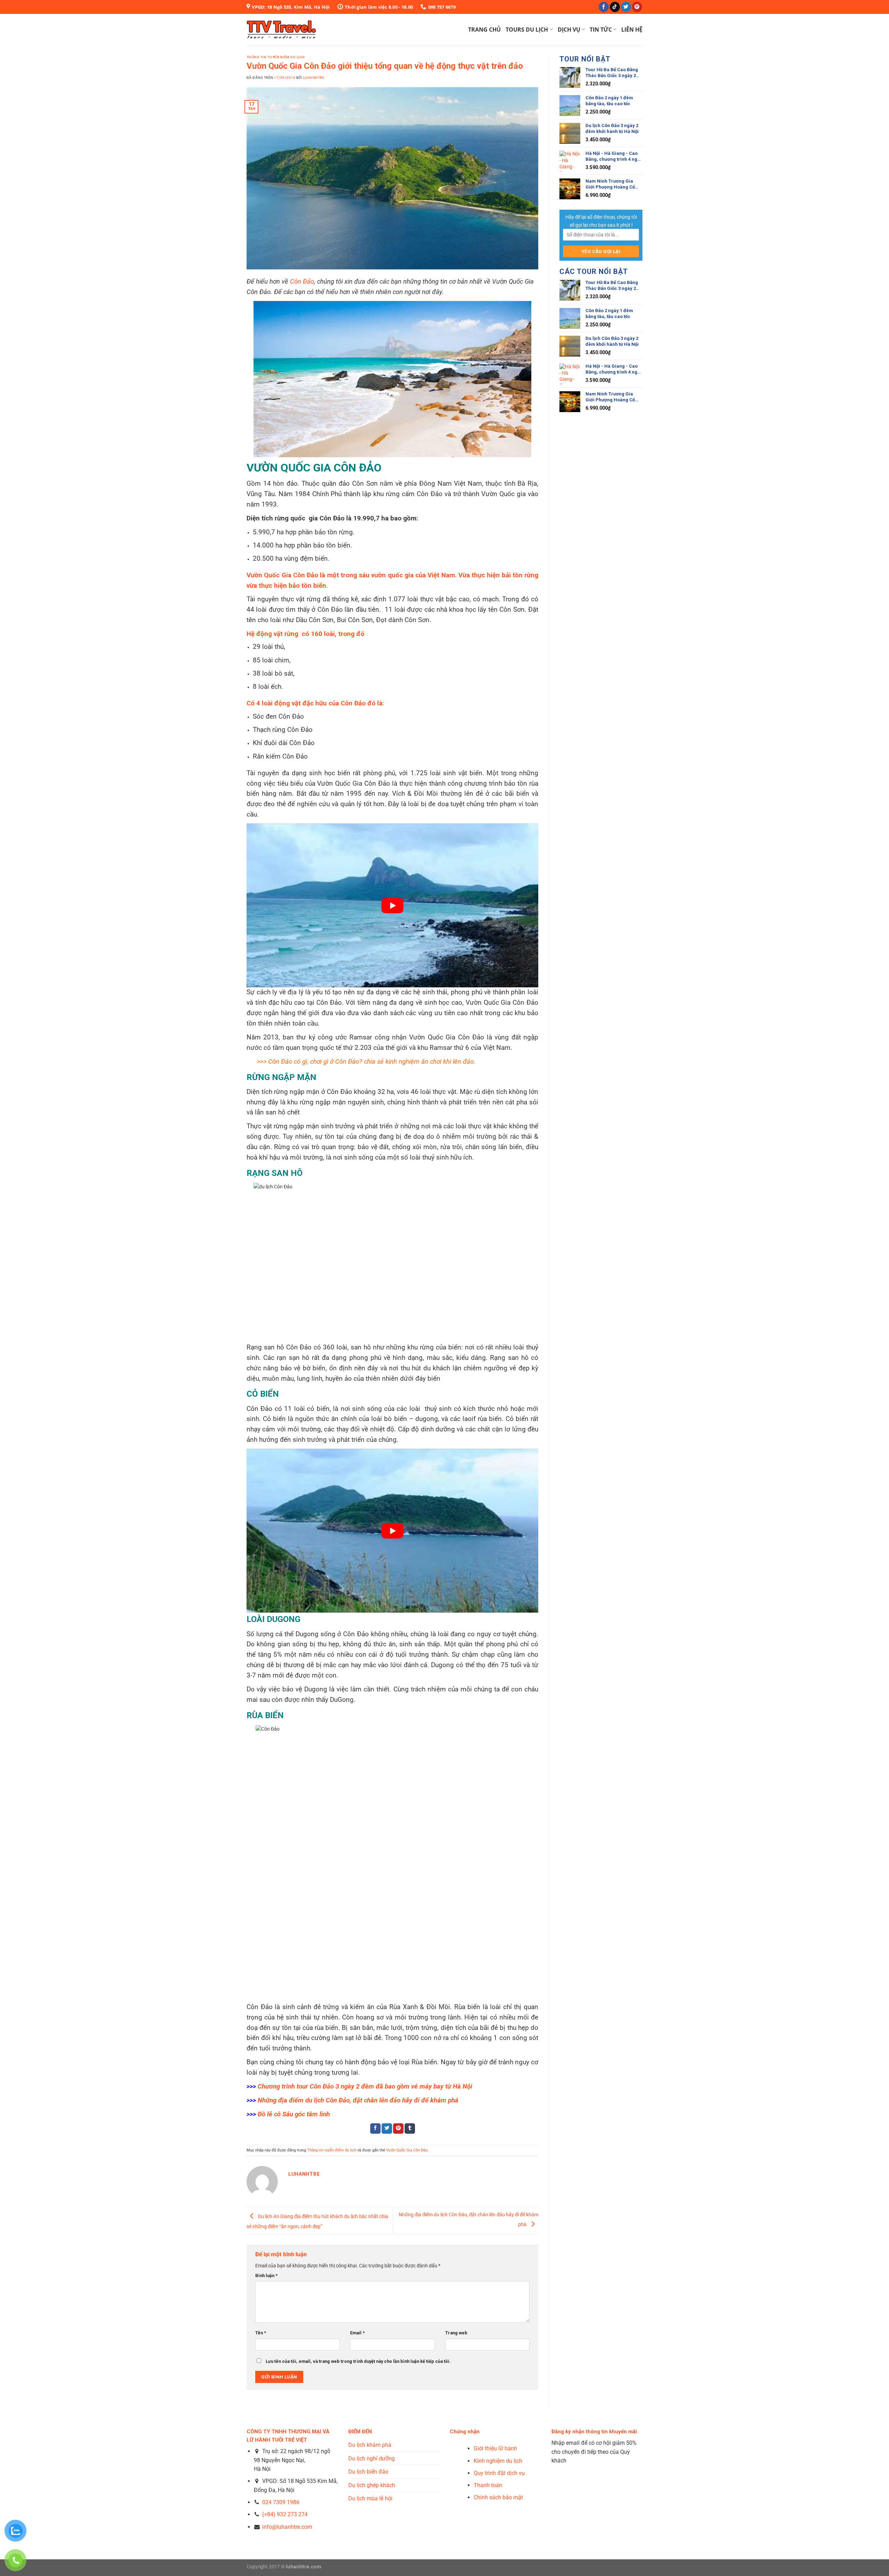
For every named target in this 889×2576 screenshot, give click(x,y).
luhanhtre (314, 78)
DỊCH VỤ (569, 30)
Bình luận (266, 2276)
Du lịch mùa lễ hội (370, 2498)
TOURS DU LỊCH (527, 30)
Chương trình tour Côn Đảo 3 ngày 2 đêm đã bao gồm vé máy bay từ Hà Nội (365, 2086)
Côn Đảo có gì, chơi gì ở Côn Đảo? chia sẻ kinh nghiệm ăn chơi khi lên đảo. (372, 1062)
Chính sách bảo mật (498, 2497)
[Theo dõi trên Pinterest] (637, 7)
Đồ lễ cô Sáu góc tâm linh (294, 2114)
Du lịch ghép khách (372, 2485)
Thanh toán (488, 2485)
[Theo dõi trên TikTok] (615, 7)
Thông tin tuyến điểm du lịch (276, 57)
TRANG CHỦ (484, 30)
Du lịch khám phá (370, 2445)
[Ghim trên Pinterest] (398, 2128)
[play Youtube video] (392, 905)
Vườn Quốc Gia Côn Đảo (407, 2150)
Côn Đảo (302, 282)
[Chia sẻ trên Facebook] (375, 2128)
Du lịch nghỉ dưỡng (372, 2458)
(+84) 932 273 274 (285, 2514)
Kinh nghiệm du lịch (498, 2461)
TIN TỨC (601, 30)
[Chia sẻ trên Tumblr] (410, 2128)
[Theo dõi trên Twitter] (626, 7)
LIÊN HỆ (632, 30)
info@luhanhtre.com (286, 2527)
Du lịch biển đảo (368, 2472)
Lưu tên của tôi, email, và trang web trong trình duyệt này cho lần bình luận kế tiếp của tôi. (358, 2361)
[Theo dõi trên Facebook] (604, 7)
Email (357, 2333)
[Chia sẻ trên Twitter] (387, 2128)
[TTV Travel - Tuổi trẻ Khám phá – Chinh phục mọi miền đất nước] (281, 29)
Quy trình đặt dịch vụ (499, 2473)
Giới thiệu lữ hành (495, 2448)
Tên (261, 2333)
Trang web (456, 2333)
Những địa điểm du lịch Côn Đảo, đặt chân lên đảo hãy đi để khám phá (358, 2100)
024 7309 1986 (281, 2502)
